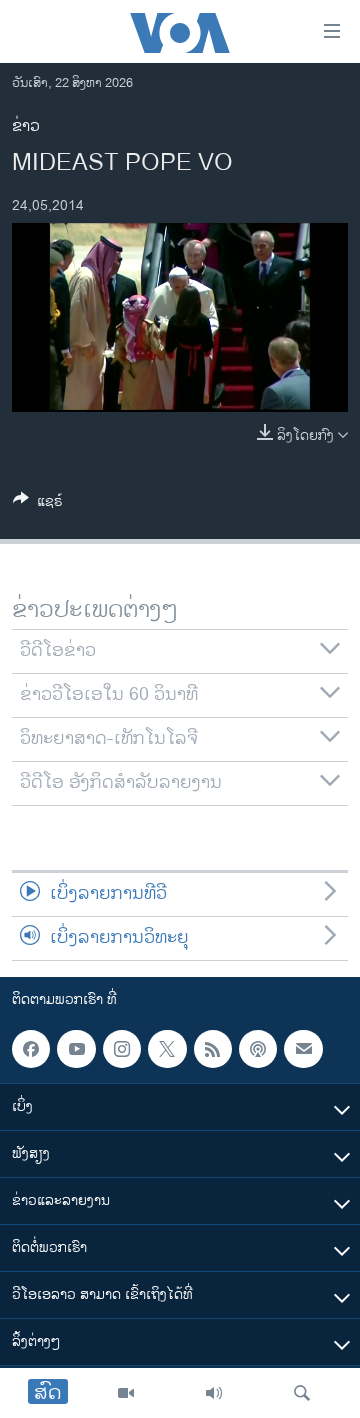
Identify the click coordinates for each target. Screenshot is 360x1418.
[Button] (38, 504)
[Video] (126, 1393)
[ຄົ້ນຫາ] (302, 1393)
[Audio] (214, 1393)
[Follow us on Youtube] (76, 1049)
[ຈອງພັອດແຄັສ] (303, 1049)
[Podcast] (258, 1049)
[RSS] (213, 1049)
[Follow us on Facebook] (31, 1049)
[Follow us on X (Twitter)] (167, 1049)
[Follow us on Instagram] (122, 1049)
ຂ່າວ (26, 126)
